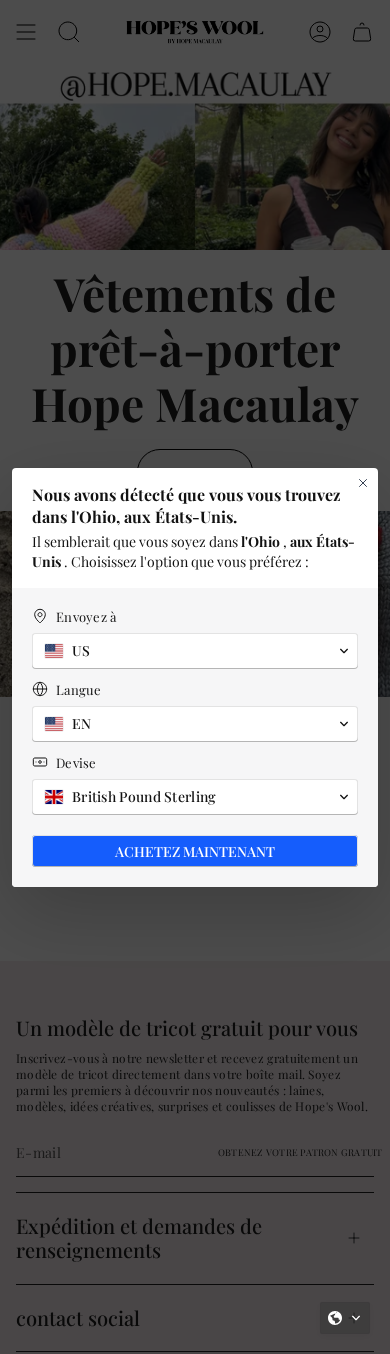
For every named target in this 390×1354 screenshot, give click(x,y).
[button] (345, 1318)
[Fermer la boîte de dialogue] (363, 483)
